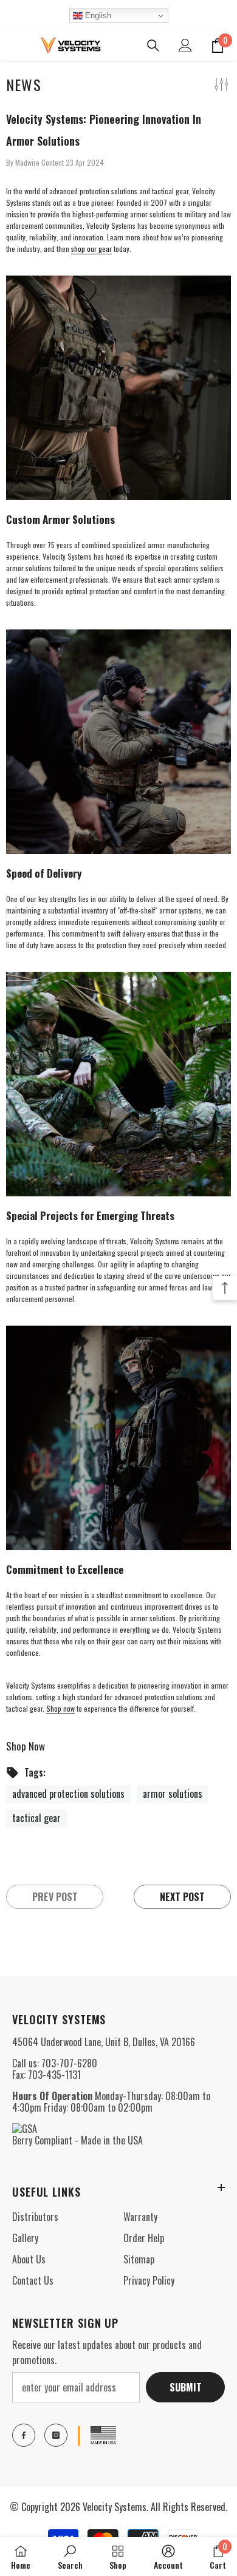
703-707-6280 (69, 2063)
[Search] (153, 46)
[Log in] (185, 46)
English (97, 15)
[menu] (13, 46)
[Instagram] (56, 2435)
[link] (70, 2557)
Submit (186, 2387)
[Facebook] (24, 2435)
